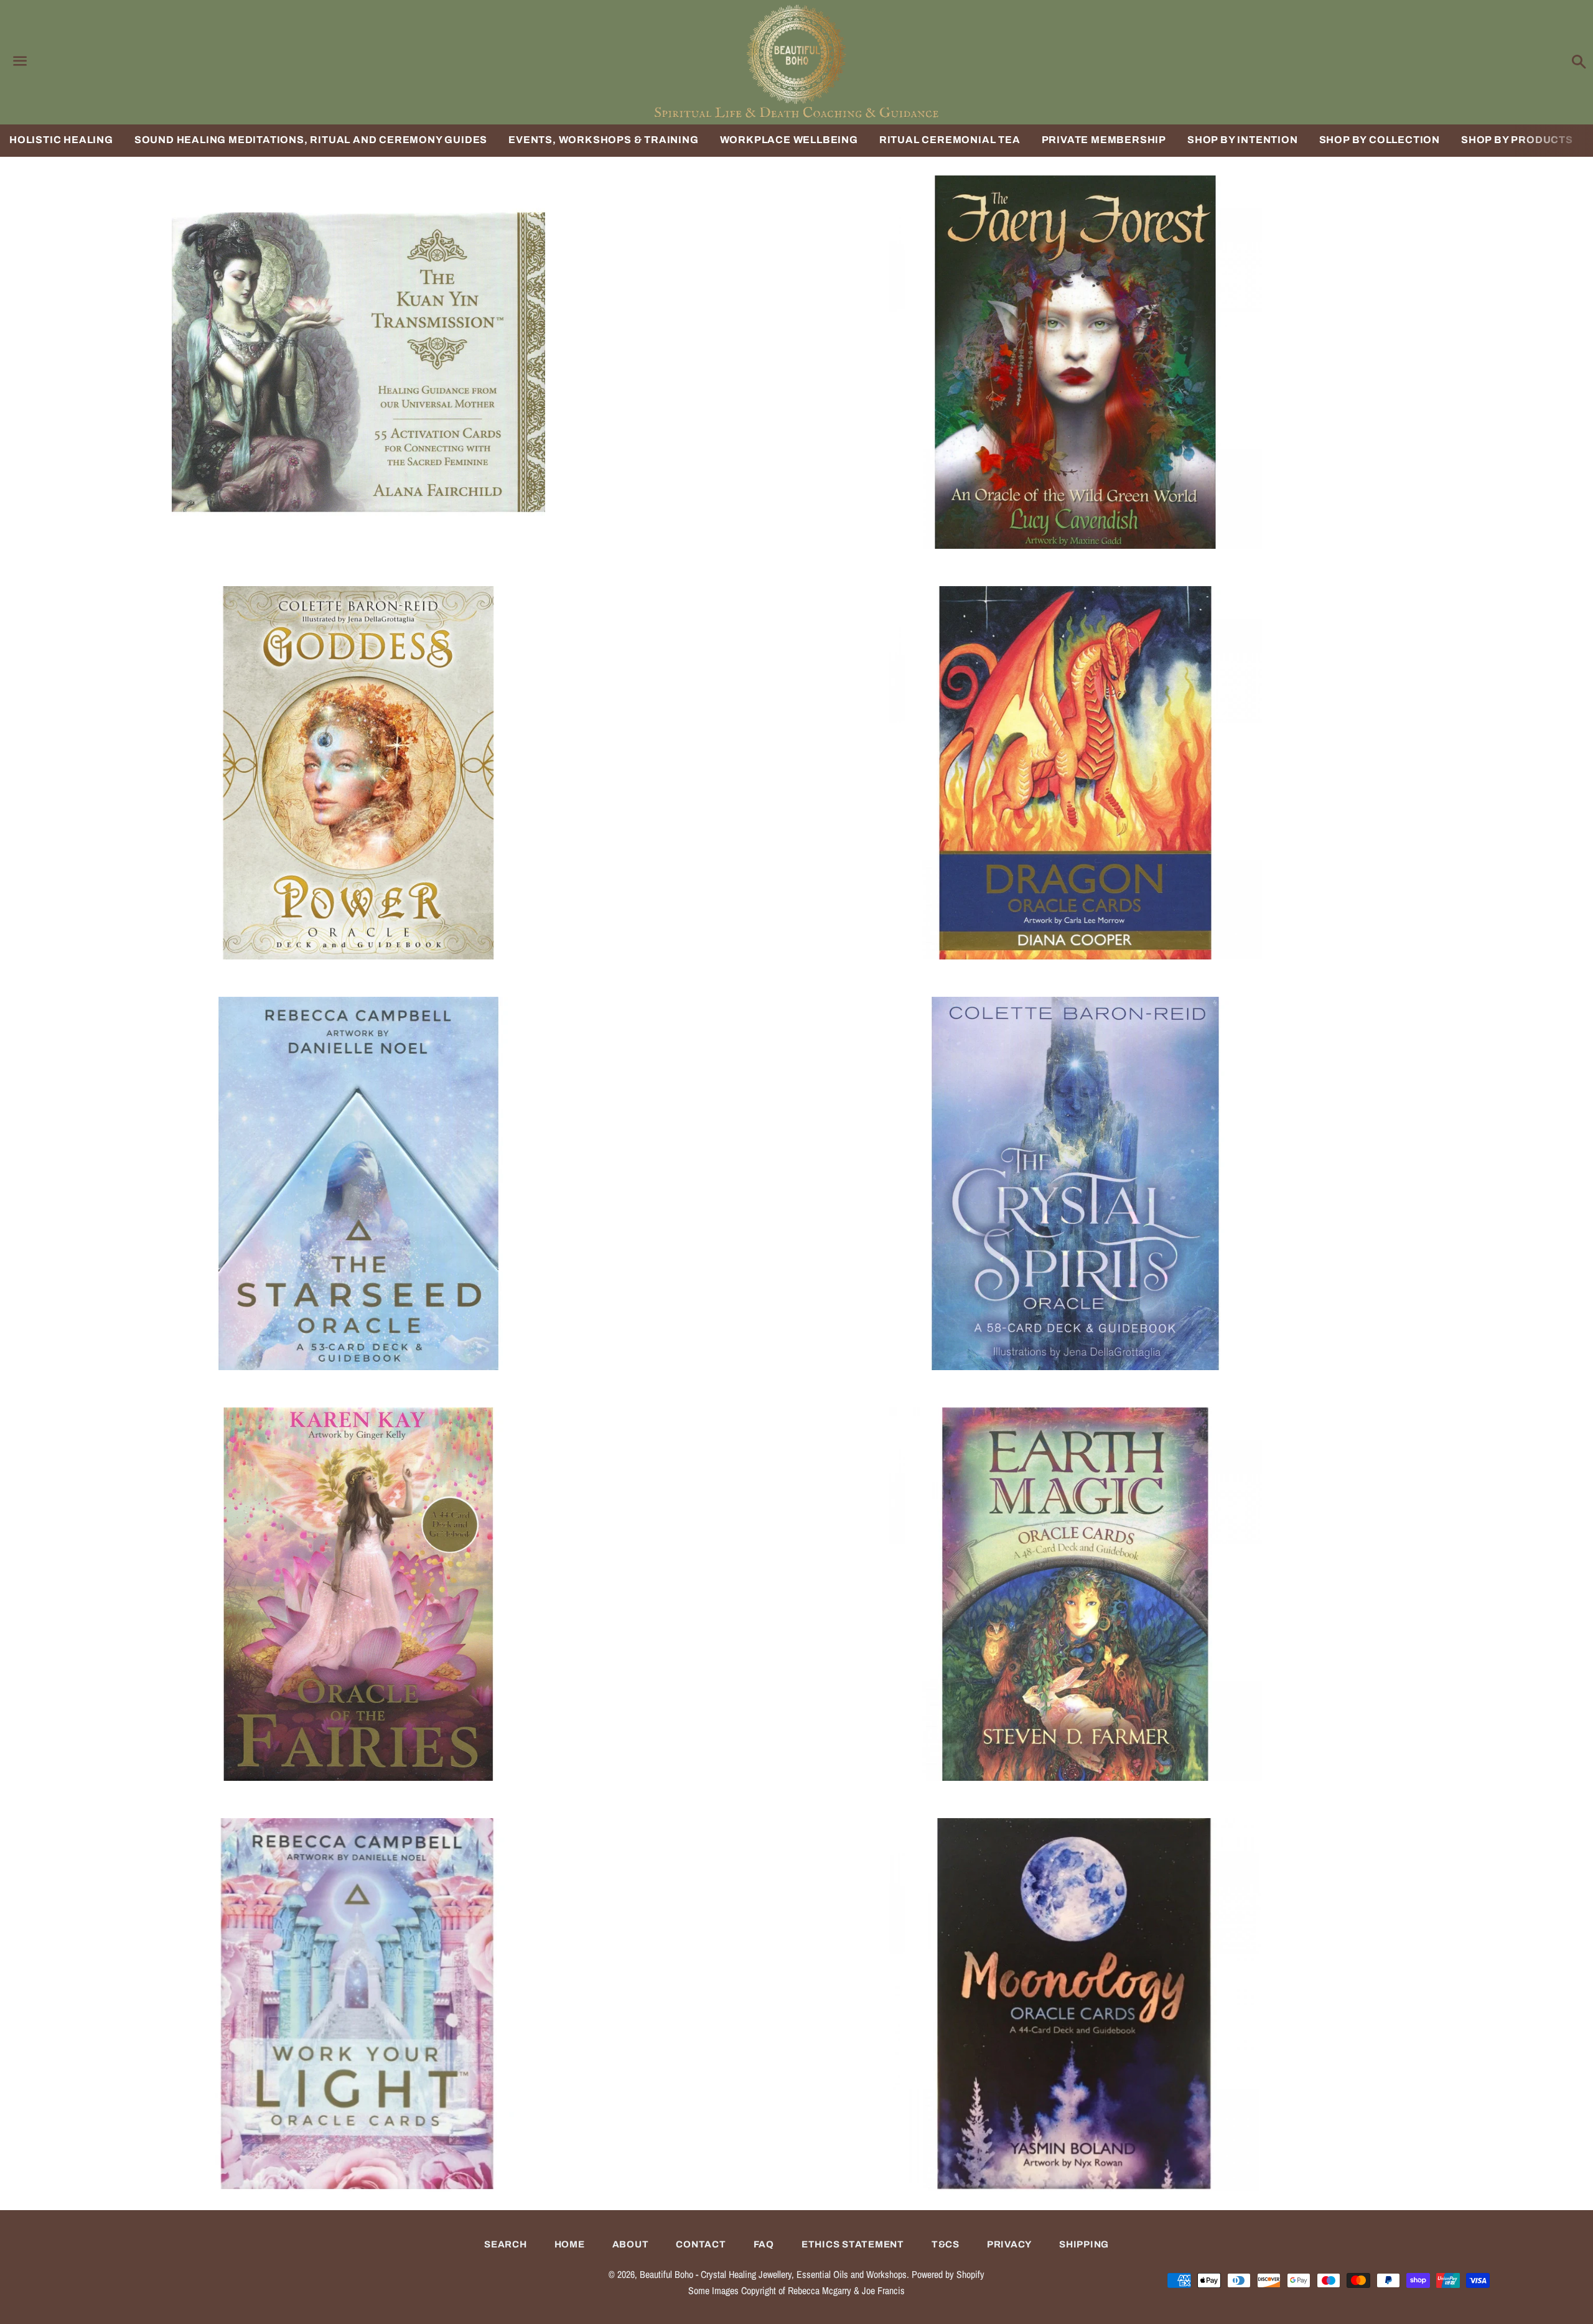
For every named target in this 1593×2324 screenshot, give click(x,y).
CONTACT (701, 2244)
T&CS (946, 2244)
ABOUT (631, 2244)
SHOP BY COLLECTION (1380, 140)
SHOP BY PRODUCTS (1517, 140)
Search (506, 2244)
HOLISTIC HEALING (61, 140)
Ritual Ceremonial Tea (950, 140)
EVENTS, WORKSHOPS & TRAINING (603, 140)
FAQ (764, 2244)
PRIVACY (1009, 2244)
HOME (570, 2244)
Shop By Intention (1243, 140)
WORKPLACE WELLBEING (789, 140)
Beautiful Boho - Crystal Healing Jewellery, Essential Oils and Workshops (773, 2274)
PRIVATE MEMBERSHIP (1104, 140)
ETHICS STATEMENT (853, 2244)
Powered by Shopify (948, 2274)
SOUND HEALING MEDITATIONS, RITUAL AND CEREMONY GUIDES (311, 140)
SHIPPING (1084, 2244)
